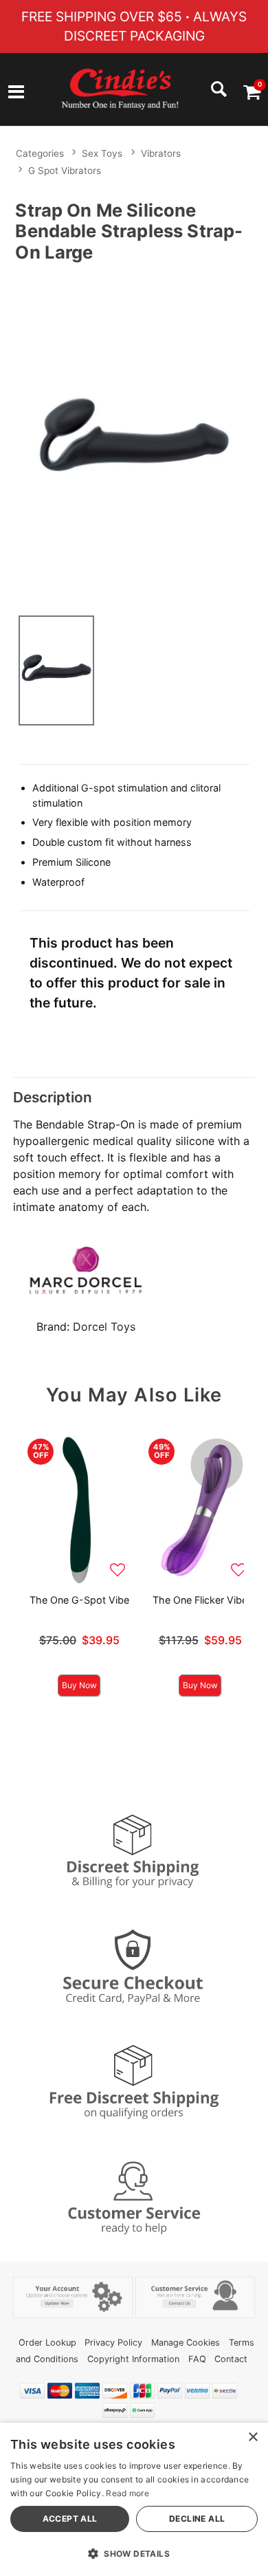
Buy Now (79, 1685)
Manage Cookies (186, 2343)
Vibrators (161, 153)
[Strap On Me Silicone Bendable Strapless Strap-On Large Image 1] (134, 436)
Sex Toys (102, 153)
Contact (231, 2359)
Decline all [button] (197, 2519)
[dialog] (134, 2499)
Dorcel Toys (104, 1327)
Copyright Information (133, 2359)
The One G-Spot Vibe (79, 1600)
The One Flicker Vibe (200, 1600)
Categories (40, 153)
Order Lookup (47, 2343)
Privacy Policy (113, 2343)
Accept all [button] (70, 2519)
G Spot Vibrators (65, 171)
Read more (127, 2493)
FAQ (197, 2359)
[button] (16, 94)
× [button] (253, 2437)
